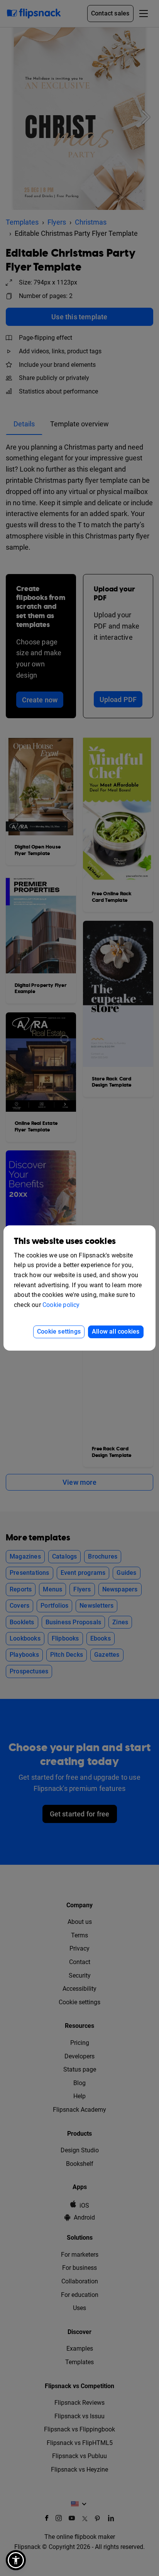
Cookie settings (59, 1331)
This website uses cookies (65, 1241)
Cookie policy (61, 1305)
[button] (16, 2560)
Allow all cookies (116, 1331)
